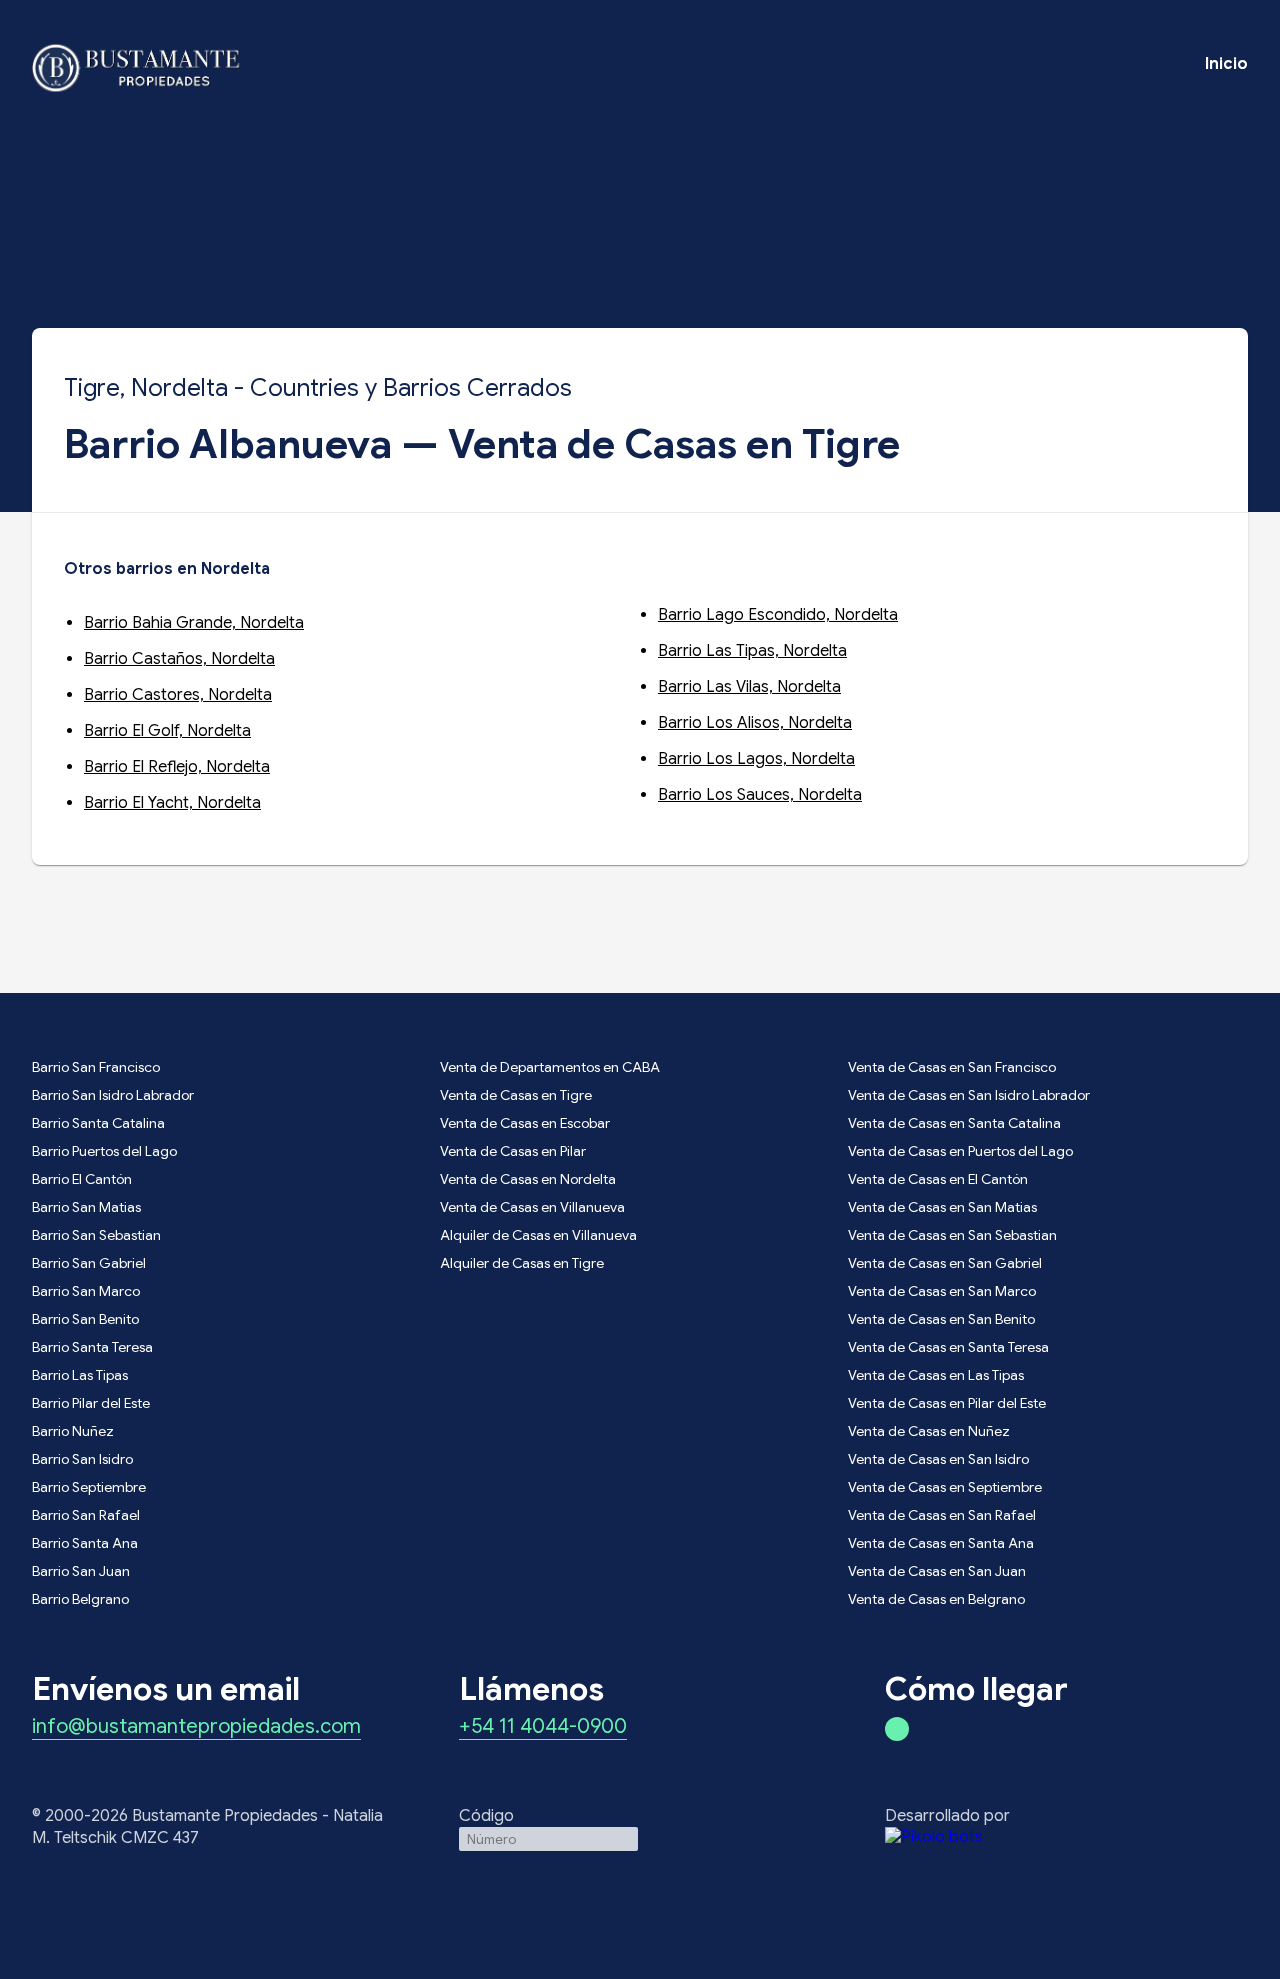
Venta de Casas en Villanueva (532, 1207)
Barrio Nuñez (73, 1431)
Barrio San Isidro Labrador (113, 1095)
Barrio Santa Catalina (98, 1123)
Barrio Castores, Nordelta (178, 695)
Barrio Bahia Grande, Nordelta (194, 623)
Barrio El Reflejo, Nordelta (177, 767)
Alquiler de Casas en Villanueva (538, 1235)
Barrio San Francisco (96, 1067)
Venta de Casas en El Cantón (938, 1179)
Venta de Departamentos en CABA (550, 1067)
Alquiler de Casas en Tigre (522, 1263)
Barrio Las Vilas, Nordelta (749, 687)
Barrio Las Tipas (80, 1375)
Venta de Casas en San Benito (941, 1319)
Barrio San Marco (86, 1291)
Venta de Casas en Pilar (513, 1151)
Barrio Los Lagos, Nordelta (756, 759)
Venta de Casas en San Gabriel (945, 1263)
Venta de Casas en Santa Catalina (954, 1123)
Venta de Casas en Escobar (525, 1123)
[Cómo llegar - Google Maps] (897, 1729)
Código (486, 1816)
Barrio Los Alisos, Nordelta (755, 723)
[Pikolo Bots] (1066, 1837)
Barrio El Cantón (82, 1179)
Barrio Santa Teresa (92, 1347)
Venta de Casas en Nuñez (929, 1431)
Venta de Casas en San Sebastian (952, 1235)
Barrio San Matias (86, 1207)
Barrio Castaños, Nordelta (179, 659)
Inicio (1226, 64)
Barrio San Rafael (86, 1515)
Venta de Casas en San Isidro (938, 1459)
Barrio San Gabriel (89, 1263)
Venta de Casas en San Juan (937, 1571)
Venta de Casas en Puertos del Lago (960, 1151)
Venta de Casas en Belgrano (936, 1599)
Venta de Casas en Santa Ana (941, 1543)
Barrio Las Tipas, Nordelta (752, 651)
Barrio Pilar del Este (91, 1403)
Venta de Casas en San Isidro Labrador (969, 1095)
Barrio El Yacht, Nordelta (172, 803)
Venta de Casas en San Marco (942, 1291)
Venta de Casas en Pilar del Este (947, 1403)
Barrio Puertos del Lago (104, 1151)
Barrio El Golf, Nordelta (167, 731)
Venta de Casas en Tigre (516, 1095)
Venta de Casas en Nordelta (528, 1179)
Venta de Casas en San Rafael (942, 1515)
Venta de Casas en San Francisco (952, 1067)
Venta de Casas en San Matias (942, 1207)
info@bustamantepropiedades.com (196, 1728)
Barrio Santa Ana (85, 1543)
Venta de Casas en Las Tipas (936, 1375)
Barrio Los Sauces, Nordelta (760, 795)
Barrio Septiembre (89, 1487)
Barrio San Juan (81, 1571)
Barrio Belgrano (80, 1599)
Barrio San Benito (85, 1319)
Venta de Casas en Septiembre (945, 1487)
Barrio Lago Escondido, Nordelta (778, 615)
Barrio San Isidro (82, 1459)
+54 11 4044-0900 (543, 1728)
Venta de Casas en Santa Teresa (948, 1347)
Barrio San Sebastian (96, 1235)
